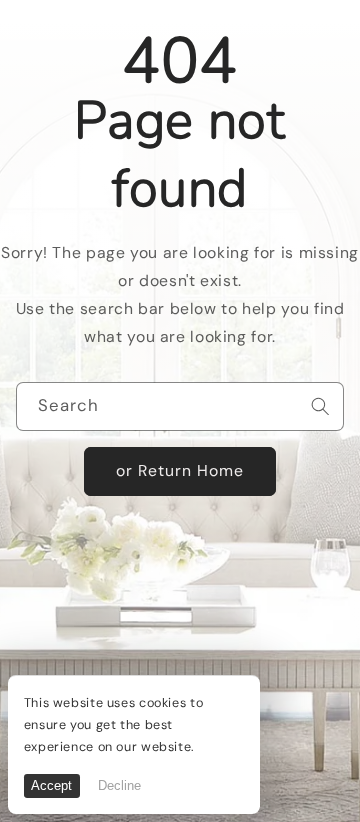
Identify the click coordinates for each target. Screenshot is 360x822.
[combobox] (180, 406)
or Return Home (180, 470)
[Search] (320, 406)
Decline (119, 786)
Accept (51, 786)
